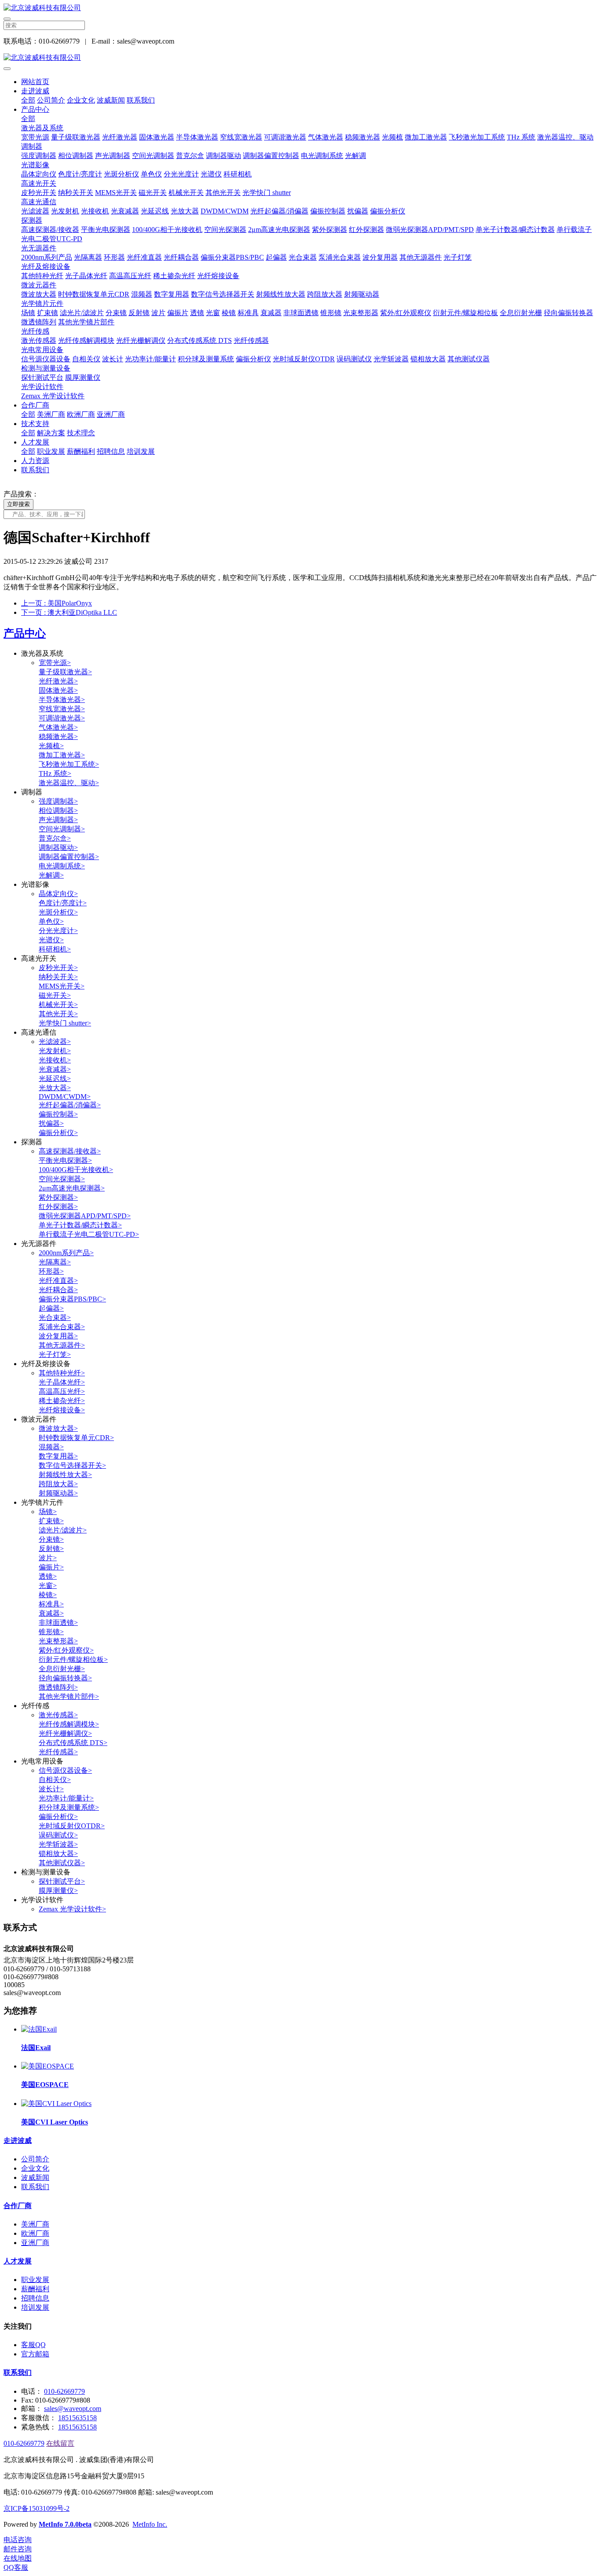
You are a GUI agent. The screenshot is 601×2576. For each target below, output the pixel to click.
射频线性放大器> (65, 1475)
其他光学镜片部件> (69, 1696)
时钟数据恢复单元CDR (94, 294)
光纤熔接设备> (62, 1410)
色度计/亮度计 (80, 174)
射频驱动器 (362, 294)
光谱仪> (51, 940)
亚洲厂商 (111, 414)
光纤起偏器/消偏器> (70, 1105)
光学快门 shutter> (65, 1023)
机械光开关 (186, 193)
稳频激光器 (363, 137)
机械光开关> (58, 1005)
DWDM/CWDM (225, 211)
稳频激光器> (58, 737)
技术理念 (81, 433)
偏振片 (178, 313)
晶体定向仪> (58, 894)
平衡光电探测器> (65, 1160)
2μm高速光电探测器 (279, 230)
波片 (158, 313)
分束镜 (116, 313)
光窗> (48, 1586)
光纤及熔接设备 (46, 266)
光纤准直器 (144, 257)
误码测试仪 (354, 359)
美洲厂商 (51, 414)
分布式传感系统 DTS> (73, 1743)
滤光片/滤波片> (63, 1530)
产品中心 (35, 109)
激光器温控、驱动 (565, 137)
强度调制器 (39, 156)
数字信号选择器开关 (223, 294)
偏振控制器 (328, 211)
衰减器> (51, 1613)
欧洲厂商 (81, 414)
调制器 (32, 146)
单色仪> (51, 921)
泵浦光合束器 (340, 257)
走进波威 (35, 91)
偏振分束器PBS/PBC (232, 257)
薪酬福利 (81, 451)
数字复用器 (172, 294)
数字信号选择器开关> (72, 1465)
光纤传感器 (251, 340)
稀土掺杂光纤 (174, 276)
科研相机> (55, 949)
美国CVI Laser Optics (55, 2122)
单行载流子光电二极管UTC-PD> (89, 1234)
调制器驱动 (224, 156)
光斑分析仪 (121, 174)
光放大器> (55, 1088)
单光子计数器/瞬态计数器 (515, 230)
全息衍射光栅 (521, 313)
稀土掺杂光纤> (62, 1401)
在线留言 (60, 2443)
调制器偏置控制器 (271, 156)
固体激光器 (157, 137)
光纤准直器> (58, 1281)
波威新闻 (111, 100)
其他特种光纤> (62, 1373)
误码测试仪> (58, 1835)
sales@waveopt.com (73, 2409)
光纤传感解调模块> (69, 1724)
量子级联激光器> (65, 672)
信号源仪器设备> (65, 1770)
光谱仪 (211, 174)
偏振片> (51, 1567)
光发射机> (55, 1051)
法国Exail (36, 2048)
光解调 (355, 156)
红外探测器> (58, 1207)
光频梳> (51, 746)
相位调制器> (58, 810)
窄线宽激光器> (62, 709)
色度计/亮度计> (63, 903)
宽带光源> (55, 663)
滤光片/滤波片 (82, 313)
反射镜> (51, 1549)
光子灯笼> (55, 1354)
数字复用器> (58, 1456)
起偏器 (276, 257)
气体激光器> (58, 727)
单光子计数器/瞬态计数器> (80, 1225)
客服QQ (33, 2345)
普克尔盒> (55, 838)
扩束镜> (51, 1521)
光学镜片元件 (42, 303)
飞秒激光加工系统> (69, 764)
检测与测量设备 (46, 368)
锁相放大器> (58, 1854)
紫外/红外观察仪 (406, 313)
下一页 (69, 612)
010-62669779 (64, 2391)
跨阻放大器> (58, 1484)
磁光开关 (153, 193)
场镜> (48, 1512)
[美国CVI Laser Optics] (56, 2104)
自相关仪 (86, 359)
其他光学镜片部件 (86, 322)
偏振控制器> (58, 1114)
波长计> (51, 1789)
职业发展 (51, 451)
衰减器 (271, 313)
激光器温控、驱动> (69, 783)
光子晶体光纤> (62, 1382)
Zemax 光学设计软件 (53, 396)
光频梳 (392, 137)
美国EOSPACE (45, 2085)
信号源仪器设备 (46, 359)
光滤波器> (55, 1042)
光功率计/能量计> (66, 1798)
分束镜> (51, 1539)
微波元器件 (39, 285)
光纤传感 (35, 331)
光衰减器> (55, 1069)
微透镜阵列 (39, 322)
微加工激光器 (426, 137)
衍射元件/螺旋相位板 (465, 313)
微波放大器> (58, 1428)
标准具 (248, 313)
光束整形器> (58, 1641)
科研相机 (238, 174)
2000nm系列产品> (66, 1253)
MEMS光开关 (116, 193)
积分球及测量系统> (69, 1807)
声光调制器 (113, 156)
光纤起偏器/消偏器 (279, 211)
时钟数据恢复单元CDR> (76, 1438)
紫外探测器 (330, 230)
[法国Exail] (39, 2029)
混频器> (51, 1447)
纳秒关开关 (76, 193)
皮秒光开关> (58, 968)
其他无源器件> (62, 1345)
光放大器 (185, 211)
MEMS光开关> (62, 986)
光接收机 (95, 211)
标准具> (51, 1604)
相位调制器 (76, 156)
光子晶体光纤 (86, 276)
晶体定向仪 (39, 174)
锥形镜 (331, 313)
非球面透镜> (58, 1622)
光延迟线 (155, 211)
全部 (28, 100)
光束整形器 (361, 313)
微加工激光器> (62, 755)
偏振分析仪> (58, 1133)
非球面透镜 (301, 313)
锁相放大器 (428, 359)
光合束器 (303, 257)
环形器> (51, 1271)
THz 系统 (521, 137)
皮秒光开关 (39, 193)
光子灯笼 (458, 257)
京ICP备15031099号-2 (37, 2508)
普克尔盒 (190, 156)
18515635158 (77, 2418)
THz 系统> (55, 774)
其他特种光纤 (42, 276)
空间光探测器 (225, 230)
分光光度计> (58, 931)
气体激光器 (326, 137)
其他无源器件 (421, 257)
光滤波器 (35, 211)
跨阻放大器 (325, 294)
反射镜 (139, 313)
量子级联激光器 (76, 137)
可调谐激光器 (285, 137)
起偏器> (51, 1308)
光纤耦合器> (58, 1290)
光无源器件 (39, 248)
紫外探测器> (58, 1197)
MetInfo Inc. (150, 2524)
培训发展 (141, 451)
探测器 (32, 220)
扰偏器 (358, 211)
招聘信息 (111, 451)
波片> (48, 1558)
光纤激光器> (58, 681)
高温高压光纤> (62, 1391)
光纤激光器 (120, 137)
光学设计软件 (42, 387)
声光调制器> (58, 820)
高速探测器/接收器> (70, 1151)
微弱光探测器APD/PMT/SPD (430, 230)
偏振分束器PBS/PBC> (72, 1299)
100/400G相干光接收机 (167, 230)
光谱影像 (35, 165)
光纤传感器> (58, 1752)
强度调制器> (58, 801)
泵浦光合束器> (62, 1327)
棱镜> (48, 1595)
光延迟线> (55, 1079)
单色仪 (151, 174)
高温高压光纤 (130, 276)
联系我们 (141, 100)
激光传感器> (58, 1715)
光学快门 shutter (267, 193)
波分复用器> (58, 1336)
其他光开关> (58, 1014)
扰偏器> (51, 1123)
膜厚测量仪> (58, 1891)
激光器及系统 (42, 128)
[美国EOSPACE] (48, 2066)
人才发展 (35, 442)
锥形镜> (51, 1632)
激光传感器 (39, 340)
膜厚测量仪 (83, 377)
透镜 (197, 313)
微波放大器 (39, 294)
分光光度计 (181, 174)
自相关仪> (55, 1780)
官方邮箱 (35, 2354)
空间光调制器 (153, 156)
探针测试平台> (62, 1881)
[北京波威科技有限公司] (300, 8)
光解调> (51, 875)
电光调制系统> (62, 866)
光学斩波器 (391, 359)
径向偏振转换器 (568, 313)
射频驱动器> (58, 1493)
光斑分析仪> (58, 912)
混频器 (142, 294)
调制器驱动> (58, 847)
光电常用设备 (42, 350)
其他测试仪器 (469, 359)
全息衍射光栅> (62, 1669)
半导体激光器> (62, 700)
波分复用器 (380, 257)
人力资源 (35, 461)
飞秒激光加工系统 (477, 137)
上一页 (57, 603)
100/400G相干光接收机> (76, 1170)
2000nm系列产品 (47, 257)
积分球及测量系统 (206, 359)
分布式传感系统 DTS (200, 340)
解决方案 (51, 433)
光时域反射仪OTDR (304, 359)
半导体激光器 (197, 137)
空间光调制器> (62, 829)
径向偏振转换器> (65, 1678)
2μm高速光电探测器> (72, 1188)
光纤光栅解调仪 (141, 340)
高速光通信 (39, 202)
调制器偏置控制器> (69, 857)
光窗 (213, 313)
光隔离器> (55, 1262)
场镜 (28, 313)
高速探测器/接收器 (50, 230)
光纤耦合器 (181, 257)
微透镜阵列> (58, 1687)
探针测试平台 (42, 377)
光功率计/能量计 (150, 359)
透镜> (48, 1576)
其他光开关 (223, 193)
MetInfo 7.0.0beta (65, 2524)
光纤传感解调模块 (86, 340)
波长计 (113, 359)
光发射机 (65, 211)
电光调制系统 (322, 156)
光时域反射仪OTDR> (72, 1826)
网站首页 (35, 82)
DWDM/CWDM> (65, 1097)
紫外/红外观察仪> (66, 1650)
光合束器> (55, 1317)
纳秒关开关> (58, 977)
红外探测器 (366, 230)
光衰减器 (125, 211)
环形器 (114, 257)
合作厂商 (35, 405)
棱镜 (229, 313)
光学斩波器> (58, 1844)
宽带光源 (35, 137)
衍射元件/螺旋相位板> (73, 1659)
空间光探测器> (62, 1179)
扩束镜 (48, 313)
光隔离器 (88, 257)
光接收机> (55, 1060)
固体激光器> (58, 690)
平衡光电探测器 (106, 230)
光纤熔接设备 (218, 276)
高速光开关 (39, 183)
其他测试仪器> (62, 1863)
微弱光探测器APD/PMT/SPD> (85, 1216)
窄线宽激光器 (241, 137)
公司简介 (51, 100)
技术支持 (35, 424)
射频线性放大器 (281, 294)
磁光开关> (55, 995)
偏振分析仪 (388, 211)
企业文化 (81, 100)
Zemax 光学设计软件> (72, 1909)
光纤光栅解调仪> (65, 1733)
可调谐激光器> (62, 718)
